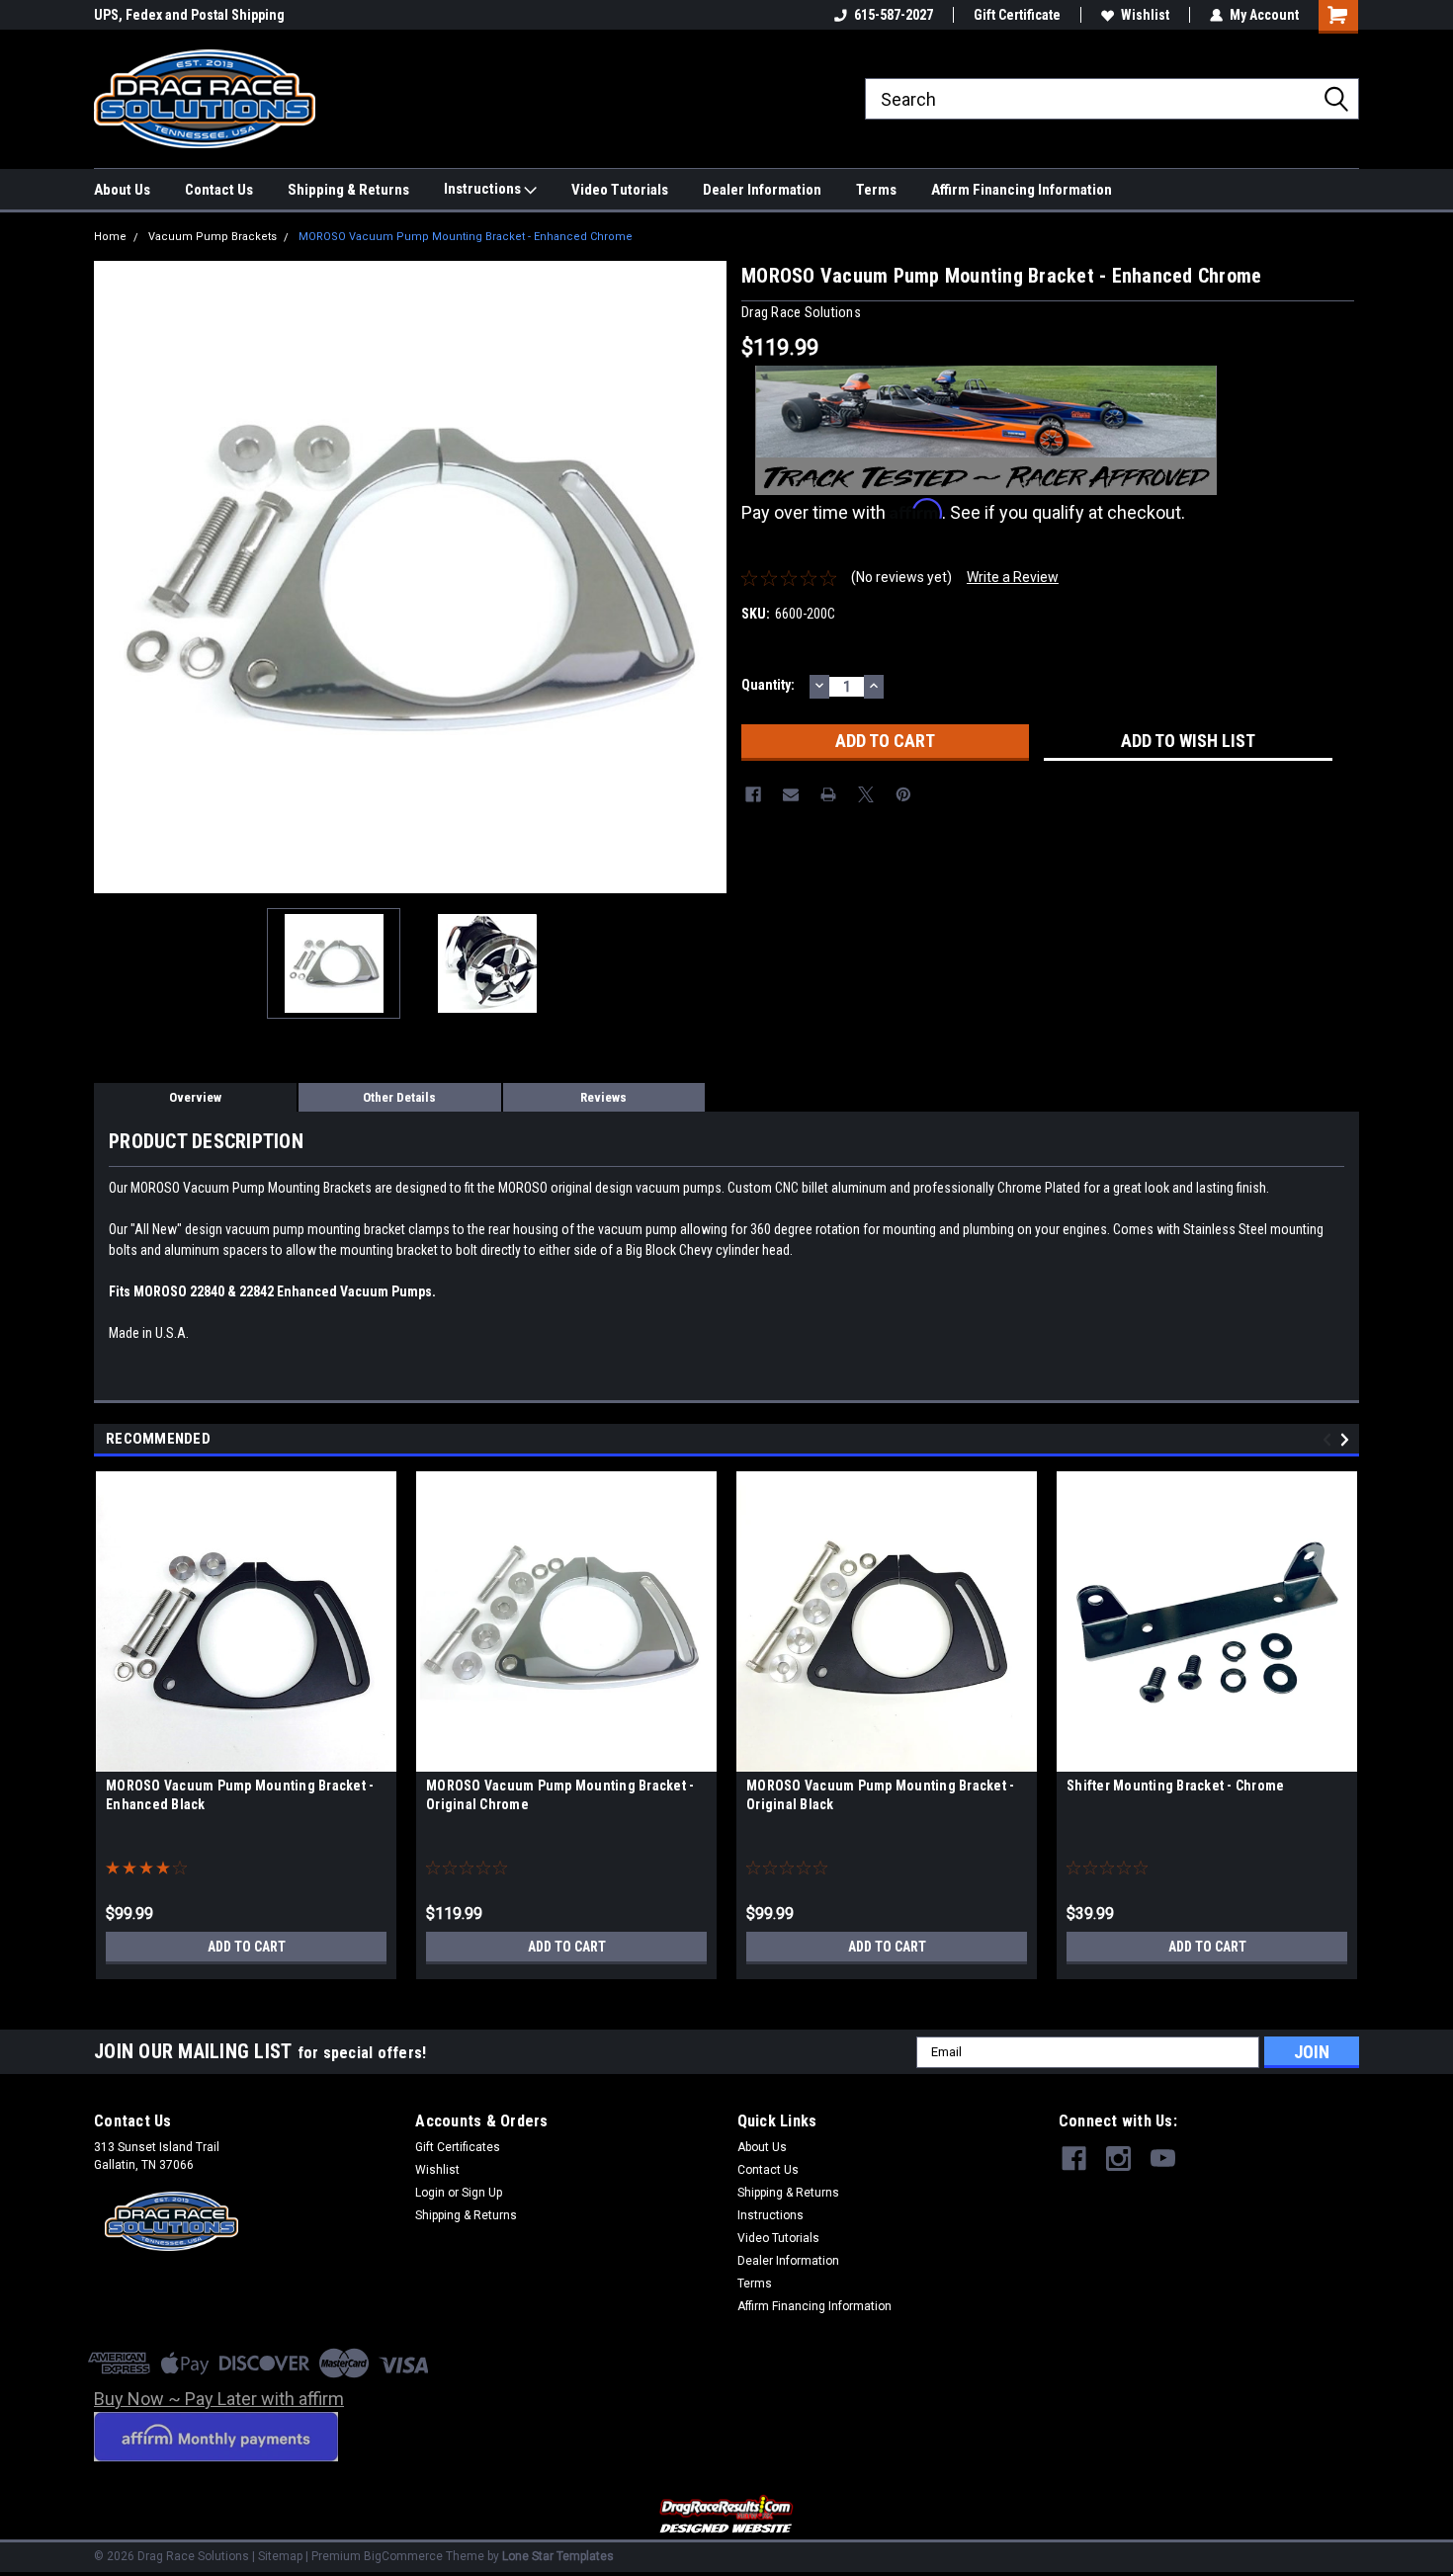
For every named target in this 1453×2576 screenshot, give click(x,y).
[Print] (828, 794)
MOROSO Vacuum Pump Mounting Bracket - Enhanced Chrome (466, 237)
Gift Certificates (458, 2147)
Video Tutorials (620, 190)
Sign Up (482, 2193)
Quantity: (768, 685)
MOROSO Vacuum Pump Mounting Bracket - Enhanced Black (240, 1795)
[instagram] (1118, 2159)
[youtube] (1163, 2159)
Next (707, 577)
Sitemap (280, 2556)
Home (110, 237)
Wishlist (1145, 15)
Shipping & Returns (348, 190)
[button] (727, 2515)
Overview (195, 1097)
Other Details (399, 1097)
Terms (876, 190)
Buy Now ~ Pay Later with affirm (219, 2399)
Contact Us (219, 190)
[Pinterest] (903, 794)
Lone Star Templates (558, 2556)
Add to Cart (247, 1947)
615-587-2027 (894, 15)
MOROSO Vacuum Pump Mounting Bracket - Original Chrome (560, 1795)
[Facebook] (753, 794)
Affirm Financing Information (1022, 190)
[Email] (791, 794)
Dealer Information (762, 190)
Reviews (603, 1097)
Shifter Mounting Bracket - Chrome (1175, 1786)
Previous (114, 577)
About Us (122, 190)
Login (430, 2193)
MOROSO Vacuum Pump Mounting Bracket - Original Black (880, 1795)
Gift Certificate (1017, 15)
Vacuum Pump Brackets (213, 237)
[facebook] (1074, 2159)
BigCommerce (403, 2556)
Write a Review (1013, 577)
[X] (866, 794)
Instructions (484, 189)
